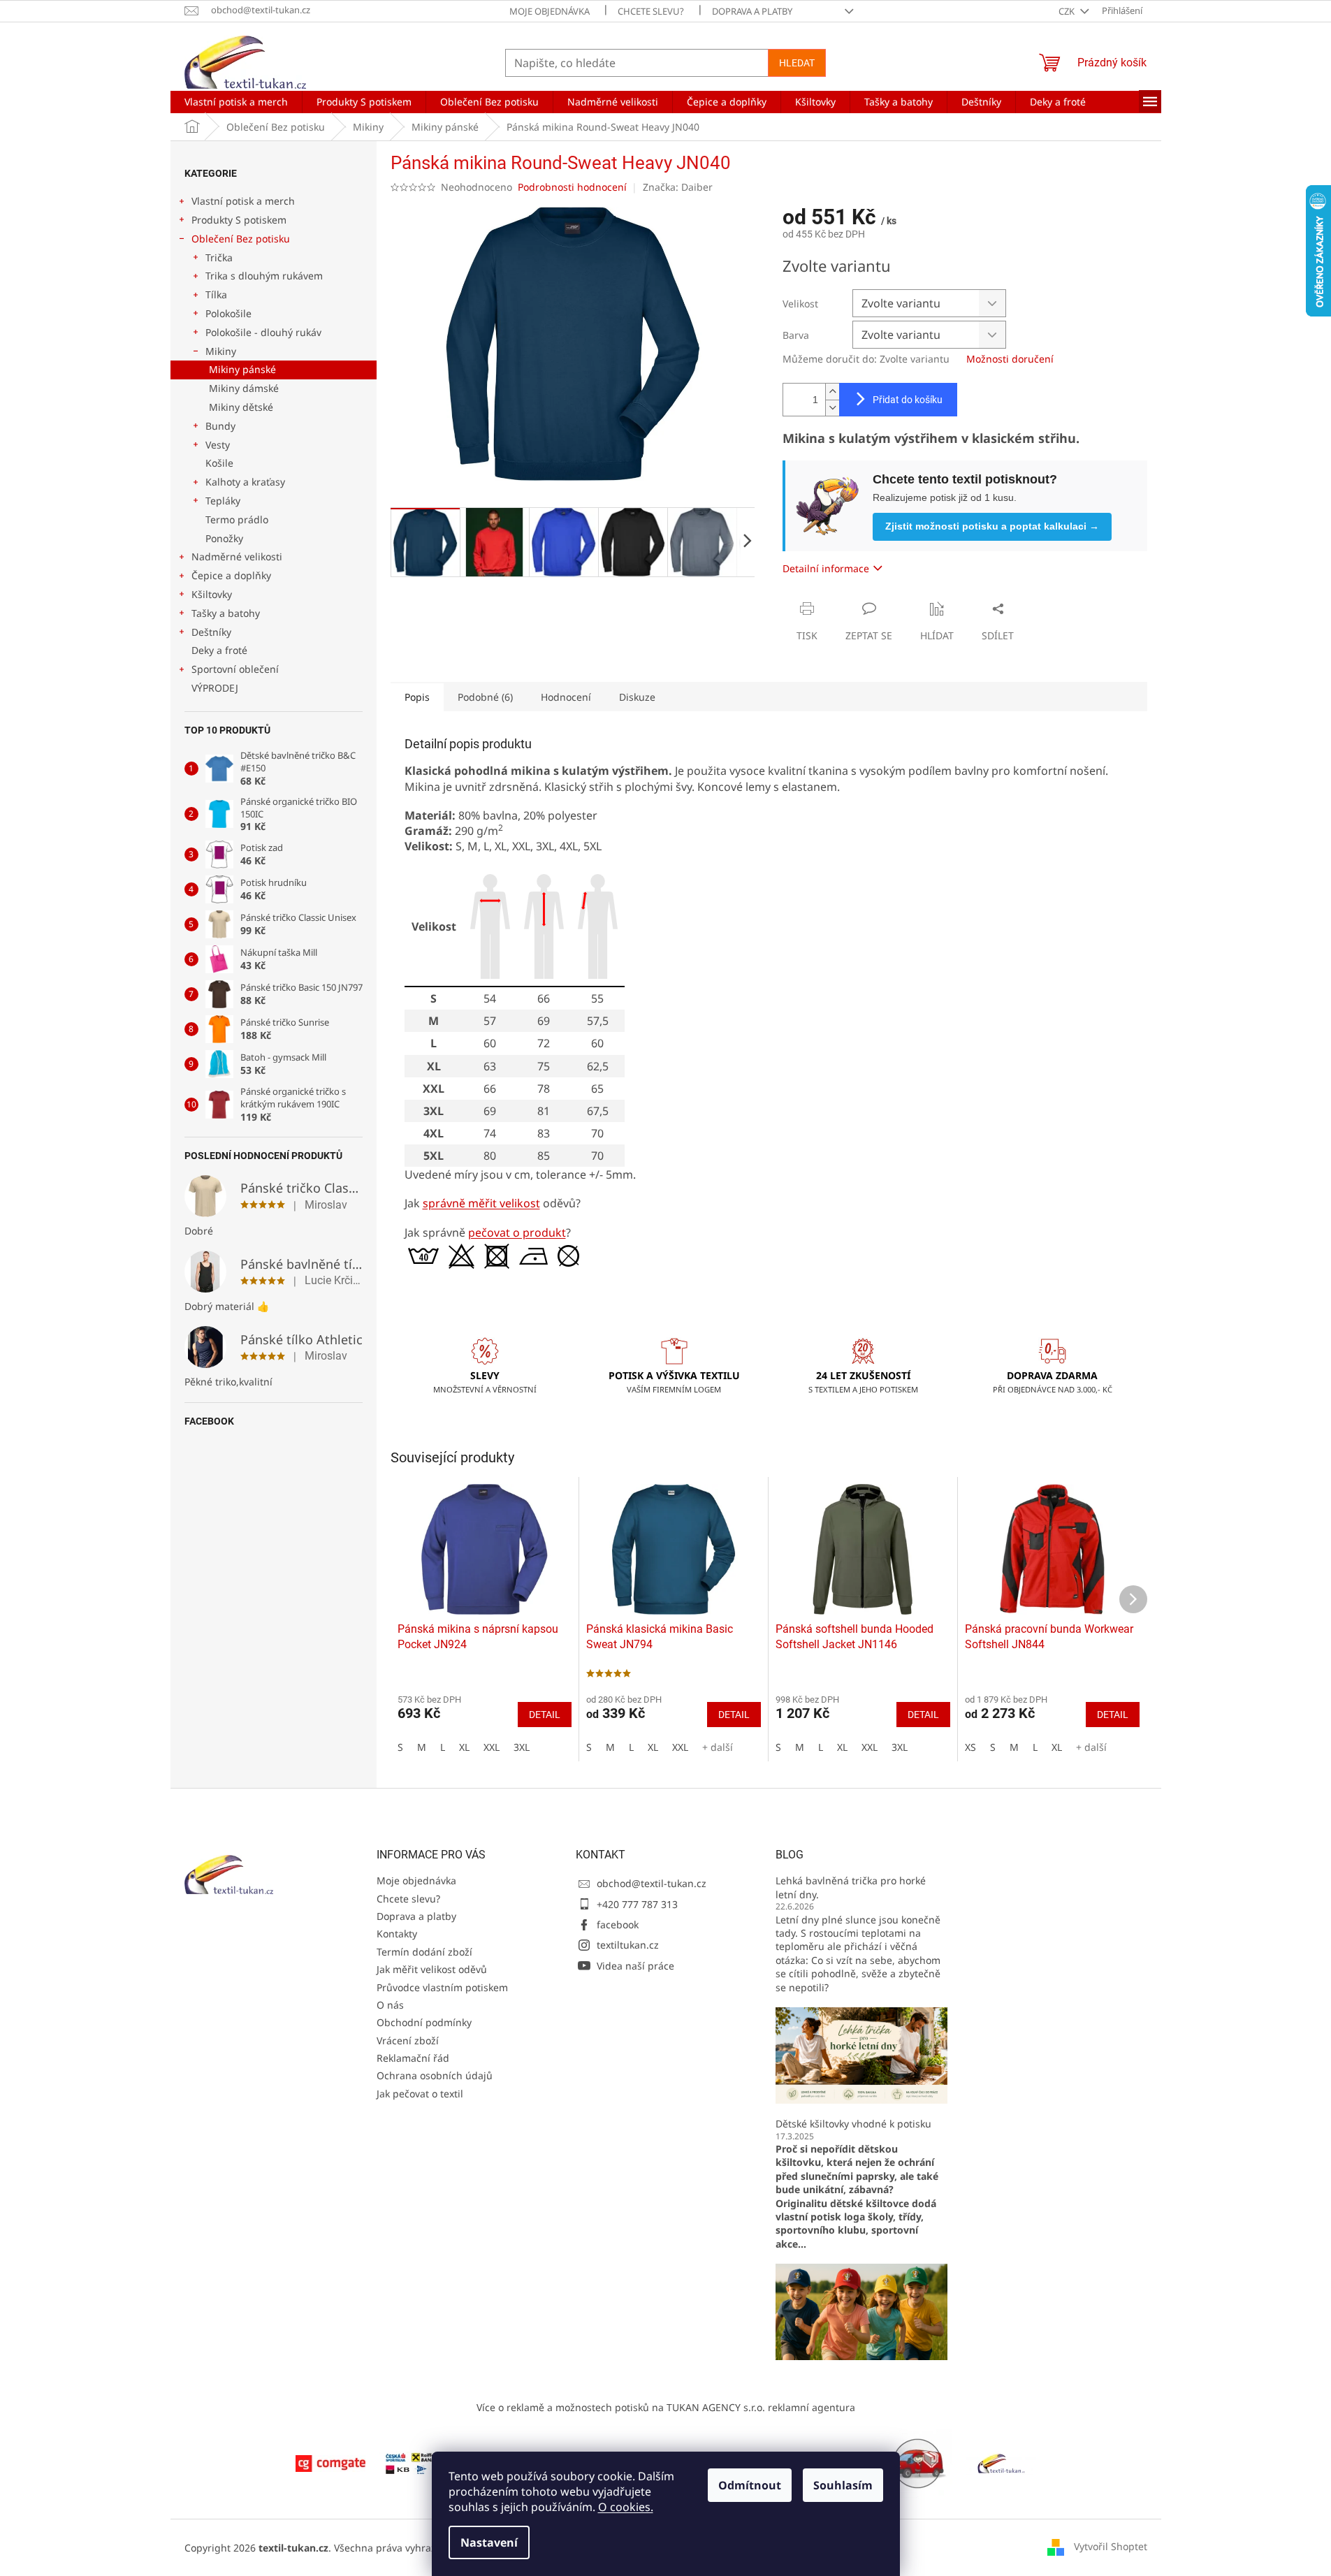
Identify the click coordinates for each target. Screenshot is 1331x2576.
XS (970, 1747)
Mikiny (221, 351)
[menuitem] (236, 102)
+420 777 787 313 (637, 1904)
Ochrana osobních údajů (435, 2075)
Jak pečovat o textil (420, 2094)
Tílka (216, 294)
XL (464, 1747)
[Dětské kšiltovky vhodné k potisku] (861, 2311)
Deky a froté (219, 650)
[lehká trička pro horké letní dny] (861, 2054)
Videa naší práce (635, 1966)
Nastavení (489, 2542)
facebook (618, 1924)
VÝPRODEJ (215, 688)
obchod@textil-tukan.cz (652, 1883)
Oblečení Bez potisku (241, 239)
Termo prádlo (237, 519)
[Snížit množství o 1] (832, 408)
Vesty (218, 445)
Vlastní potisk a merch (243, 201)
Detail (545, 1715)
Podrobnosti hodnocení (572, 187)
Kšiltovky (212, 594)
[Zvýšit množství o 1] (832, 392)
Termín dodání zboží (424, 1952)
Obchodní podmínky (424, 2022)
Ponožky (224, 538)
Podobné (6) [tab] (485, 697)
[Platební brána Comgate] (330, 2462)
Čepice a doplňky (231, 575)
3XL (522, 1747)
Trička (219, 257)
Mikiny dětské (241, 407)
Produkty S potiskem (239, 220)
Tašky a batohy (226, 613)
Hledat (797, 63)
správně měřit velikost (481, 1203)
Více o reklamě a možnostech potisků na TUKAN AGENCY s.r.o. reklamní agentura (666, 2407)
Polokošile (228, 313)
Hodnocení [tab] (566, 697)
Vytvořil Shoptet (1111, 2546)
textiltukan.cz (628, 1945)
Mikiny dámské (244, 388)
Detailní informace (826, 568)
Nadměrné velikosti (237, 556)
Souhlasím (843, 2485)
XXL (492, 1747)
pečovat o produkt (517, 1232)
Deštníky (211, 632)
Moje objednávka (550, 11)
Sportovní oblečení (235, 669)
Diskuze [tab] (637, 697)
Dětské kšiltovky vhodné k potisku (853, 2124)
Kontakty (397, 1934)
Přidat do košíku (908, 400)
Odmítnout (750, 2485)
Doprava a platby (752, 11)
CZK (1068, 11)
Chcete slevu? (651, 11)
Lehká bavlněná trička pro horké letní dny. (851, 1887)
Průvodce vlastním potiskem (442, 1987)
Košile (219, 463)
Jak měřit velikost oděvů (432, 1969)
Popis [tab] (417, 697)
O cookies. (626, 2507)
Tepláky (223, 501)
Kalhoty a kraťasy (245, 482)
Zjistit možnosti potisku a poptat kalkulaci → (992, 526)
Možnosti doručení (1010, 359)
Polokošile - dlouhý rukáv (263, 332)
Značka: (678, 187)
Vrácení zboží (408, 2040)
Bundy (220, 426)
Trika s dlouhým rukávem (264, 276)
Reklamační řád (413, 2058)
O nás (390, 2005)
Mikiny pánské (242, 369)
